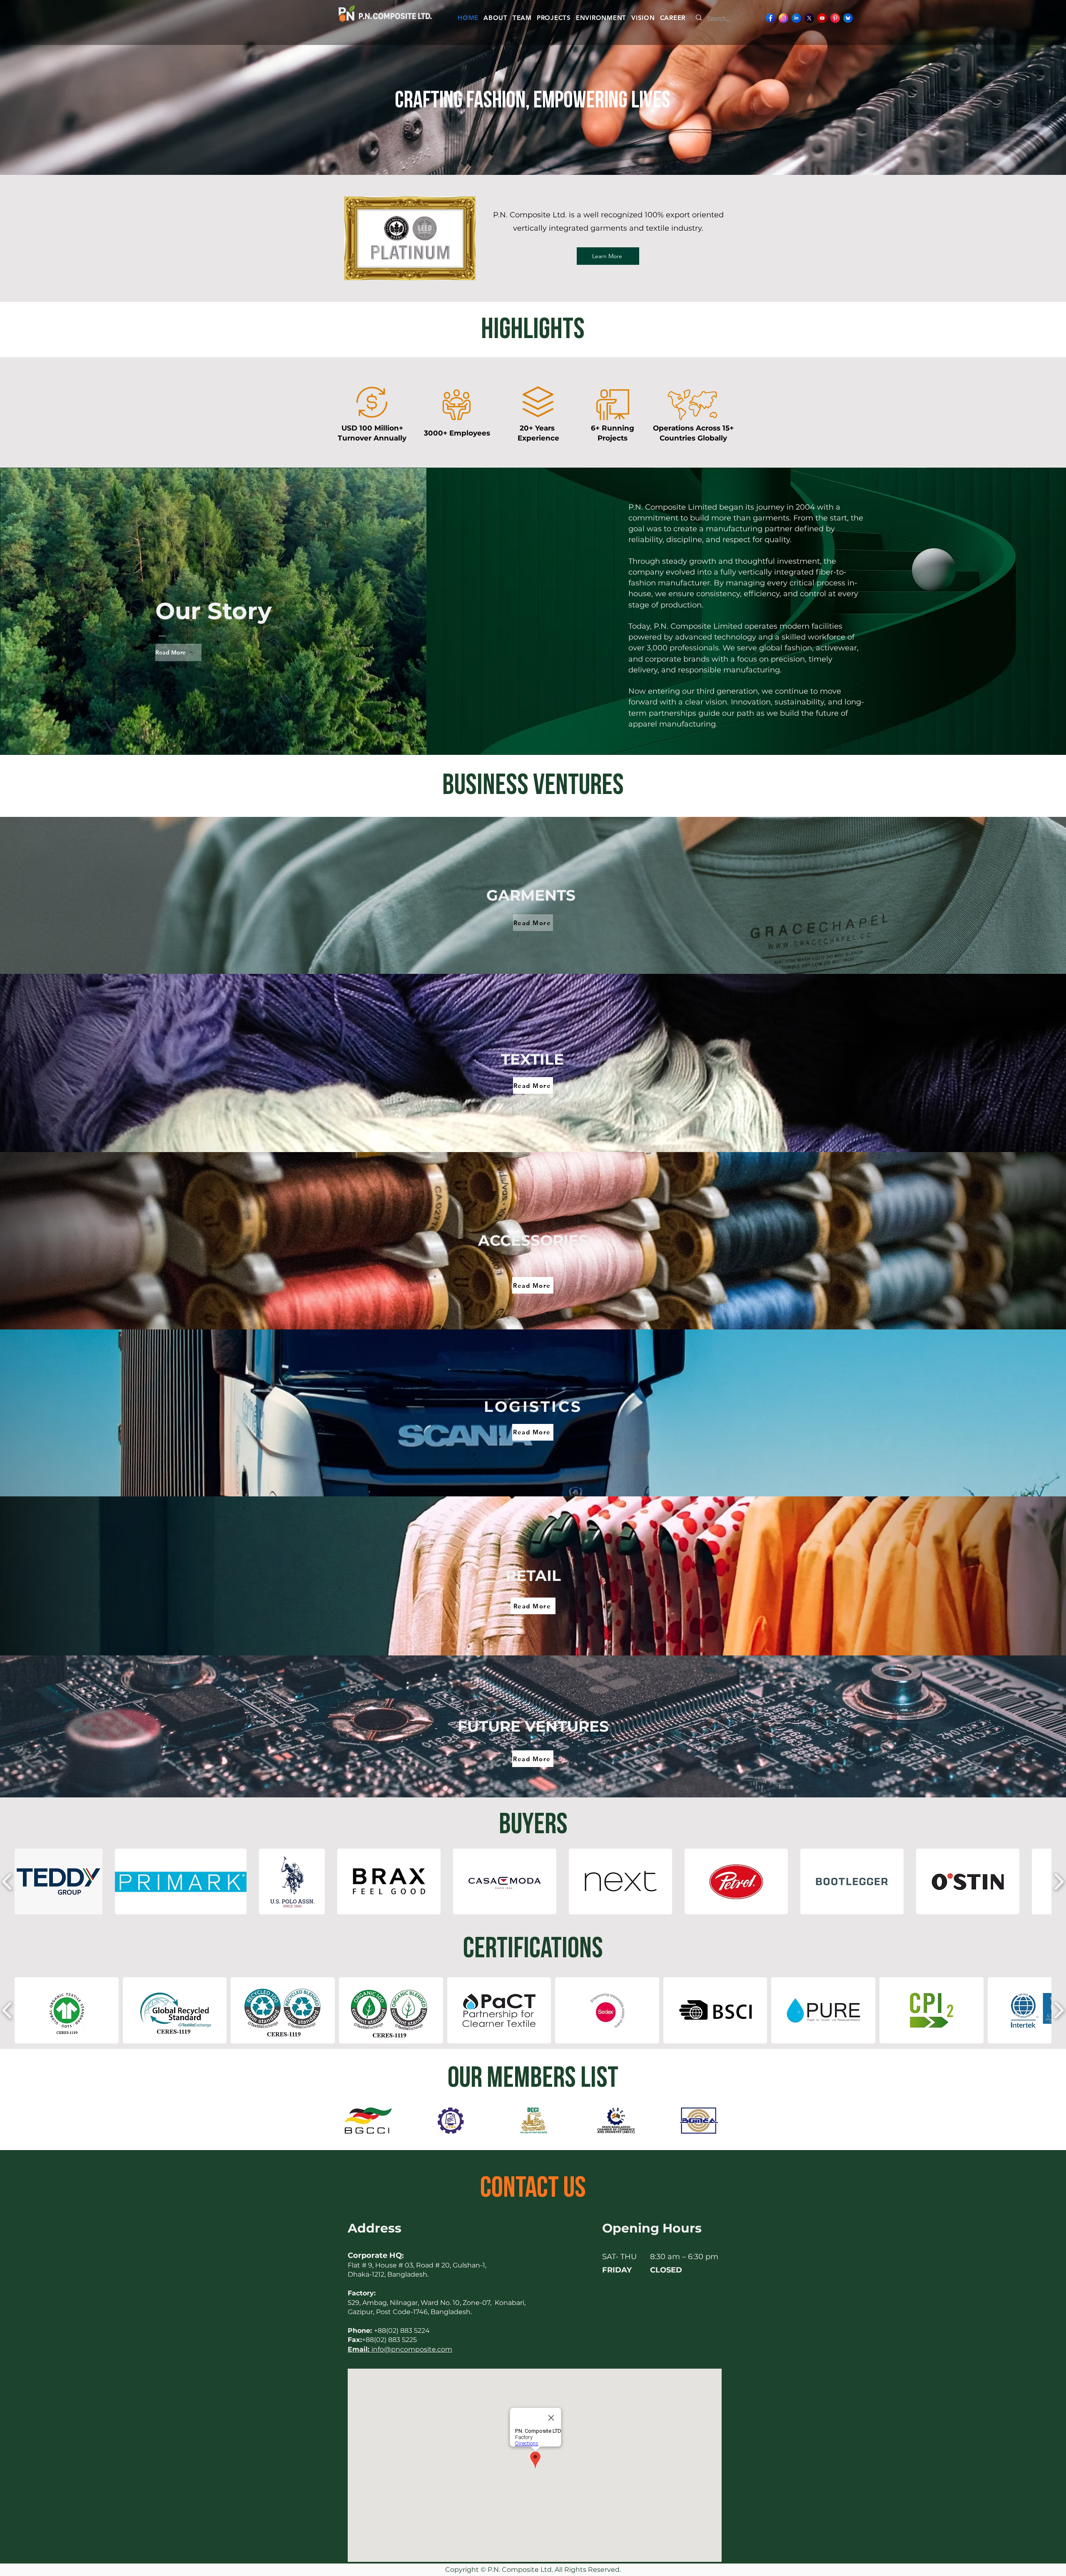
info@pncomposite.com (400, 2349)
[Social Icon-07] (796, 18)
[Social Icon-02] (835, 18)
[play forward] (727, 2121)
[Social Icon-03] (809, 18)
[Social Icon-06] (822, 18)
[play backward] (339, 2121)
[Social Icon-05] (783, 18)
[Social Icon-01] (848, 18)
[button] (59, 1882)
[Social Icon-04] (771, 18)
